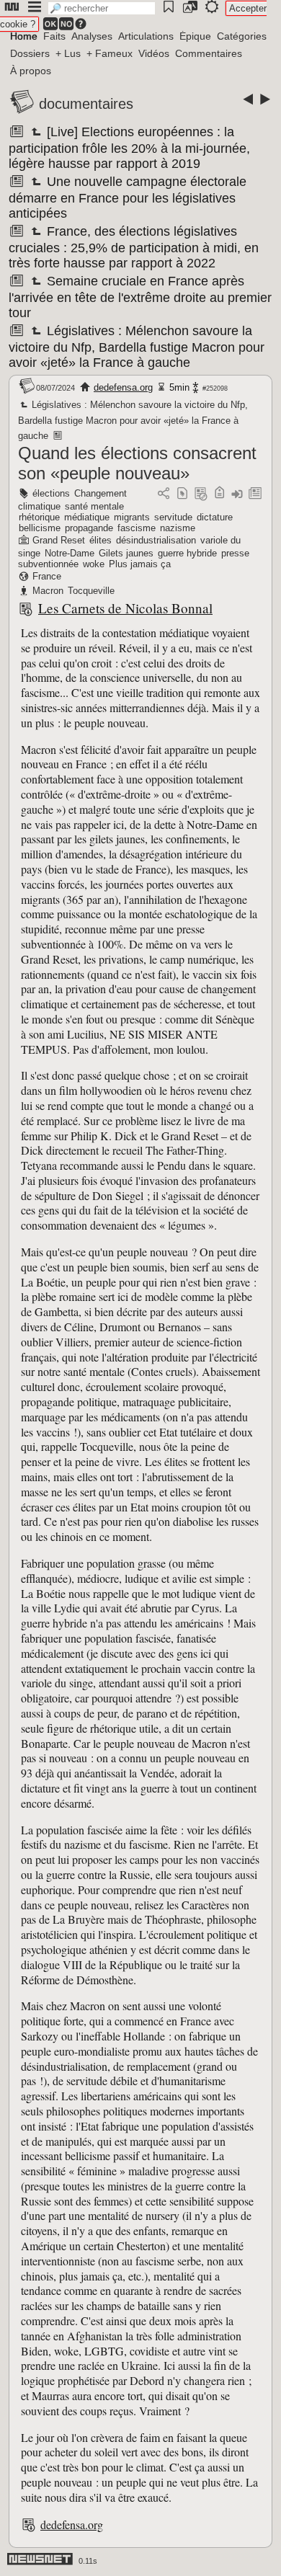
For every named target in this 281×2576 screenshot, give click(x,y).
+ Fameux (110, 53)
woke (94, 564)
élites (101, 540)
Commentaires (209, 53)
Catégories (242, 36)
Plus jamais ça (140, 564)
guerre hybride (187, 553)
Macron (48, 591)
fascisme (137, 528)
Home (24, 36)
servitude (173, 517)
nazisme (178, 528)
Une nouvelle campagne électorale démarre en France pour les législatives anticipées (128, 197)
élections (51, 493)
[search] (102, 8)
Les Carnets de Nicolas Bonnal (125, 608)
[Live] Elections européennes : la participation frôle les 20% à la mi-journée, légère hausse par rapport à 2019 (129, 148)
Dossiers (30, 53)
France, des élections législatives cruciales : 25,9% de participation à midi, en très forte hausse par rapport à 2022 (134, 247)
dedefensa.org (123, 387)
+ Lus (68, 53)
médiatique (87, 517)
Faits (54, 36)
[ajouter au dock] (237, 494)
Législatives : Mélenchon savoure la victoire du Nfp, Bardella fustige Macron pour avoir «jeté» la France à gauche (137, 347)
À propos (31, 71)
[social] (164, 494)
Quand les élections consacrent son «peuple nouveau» (137, 463)
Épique (195, 36)
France (47, 576)
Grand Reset (59, 540)
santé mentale (94, 506)
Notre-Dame (70, 553)
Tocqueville (91, 591)
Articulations (146, 36)
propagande (89, 528)
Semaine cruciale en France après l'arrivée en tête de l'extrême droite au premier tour (140, 297)
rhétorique (39, 517)
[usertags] (182, 494)
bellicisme (40, 528)
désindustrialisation (156, 540)
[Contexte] (201, 494)
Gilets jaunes (126, 553)
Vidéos (154, 53)
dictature (215, 517)
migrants (132, 517)
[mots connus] (219, 494)
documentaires (86, 104)
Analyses (92, 36)
